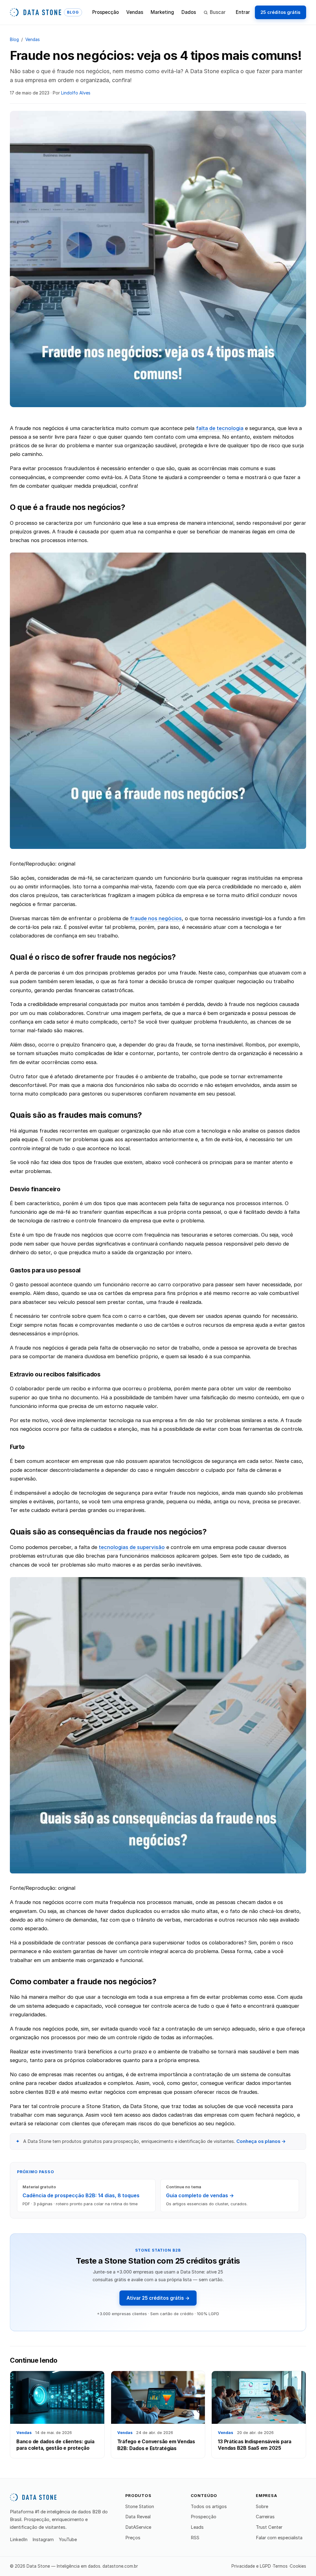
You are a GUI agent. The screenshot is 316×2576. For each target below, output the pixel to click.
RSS (195, 2538)
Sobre (262, 2507)
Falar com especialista (279, 2538)
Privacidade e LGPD (251, 2566)
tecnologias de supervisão (132, 1547)
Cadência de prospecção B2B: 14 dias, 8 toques (81, 2195)
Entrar (243, 12)
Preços (133, 2538)
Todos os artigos (209, 2507)
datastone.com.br (120, 2566)
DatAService (138, 2527)
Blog (14, 40)
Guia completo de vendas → (200, 2195)
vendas (33, 40)
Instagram (43, 2540)
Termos (280, 2566)
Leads (197, 2527)
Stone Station (140, 2507)
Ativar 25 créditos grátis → (158, 2298)
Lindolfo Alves (76, 93)
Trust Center (269, 2527)
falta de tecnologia (220, 428)
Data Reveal (138, 2517)
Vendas (135, 12)
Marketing (162, 12)
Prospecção (106, 12)
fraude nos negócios (156, 918)
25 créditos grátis (280, 12)
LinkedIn (19, 2540)
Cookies (298, 2566)
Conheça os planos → (261, 2141)
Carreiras (265, 2517)
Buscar (218, 12)
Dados (189, 12)
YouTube (68, 2540)
